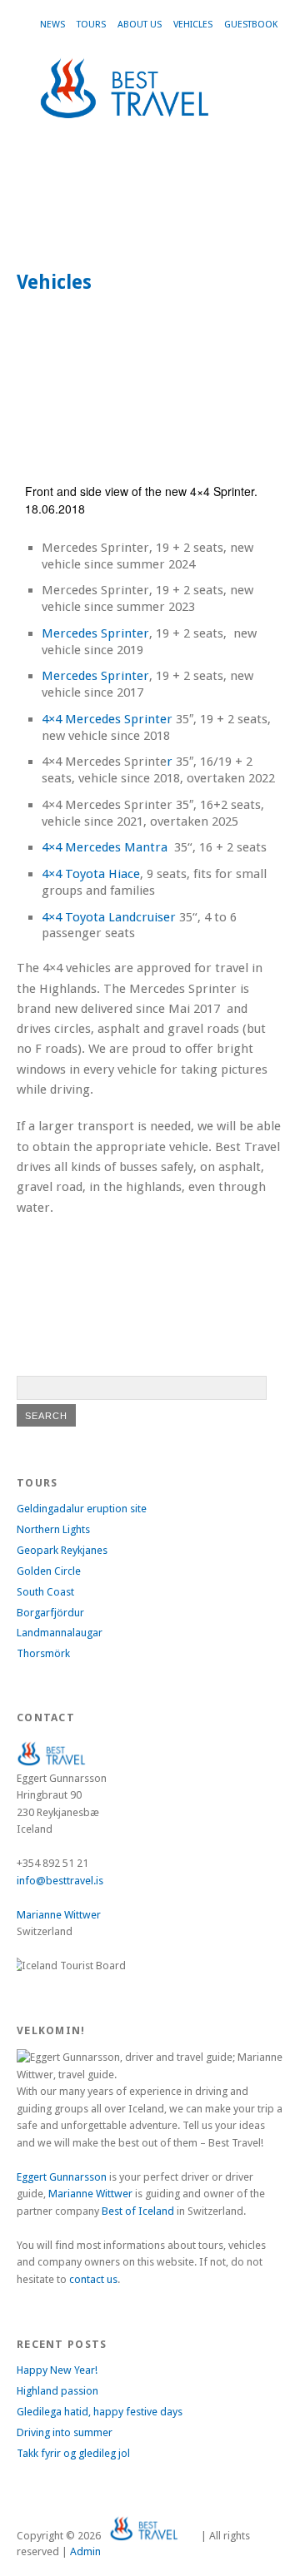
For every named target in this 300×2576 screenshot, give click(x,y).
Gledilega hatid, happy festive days (100, 2412)
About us (140, 25)
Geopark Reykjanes (62, 1550)
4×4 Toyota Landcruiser (109, 917)
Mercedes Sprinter (95, 633)
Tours (91, 25)
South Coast (45, 1592)
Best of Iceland (138, 2211)
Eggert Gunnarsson (62, 2177)
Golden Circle (49, 1571)
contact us (93, 2279)
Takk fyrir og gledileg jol (73, 2453)
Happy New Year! (57, 2370)
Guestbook (251, 25)
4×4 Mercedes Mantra (105, 847)
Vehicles (193, 25)
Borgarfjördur (50, 1613)
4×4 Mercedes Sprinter (107, 719)
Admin (85, 2551)
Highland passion (57, 2391)
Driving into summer (65, 2432)
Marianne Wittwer (59, 1915)
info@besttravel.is (60, 1881)
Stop (263, 164)
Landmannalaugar (60, 1633)
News (52, 25)
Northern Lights (53, 1529)
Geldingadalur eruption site (82, 1509)
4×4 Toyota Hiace (91, 874)
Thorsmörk (43, 1653)
